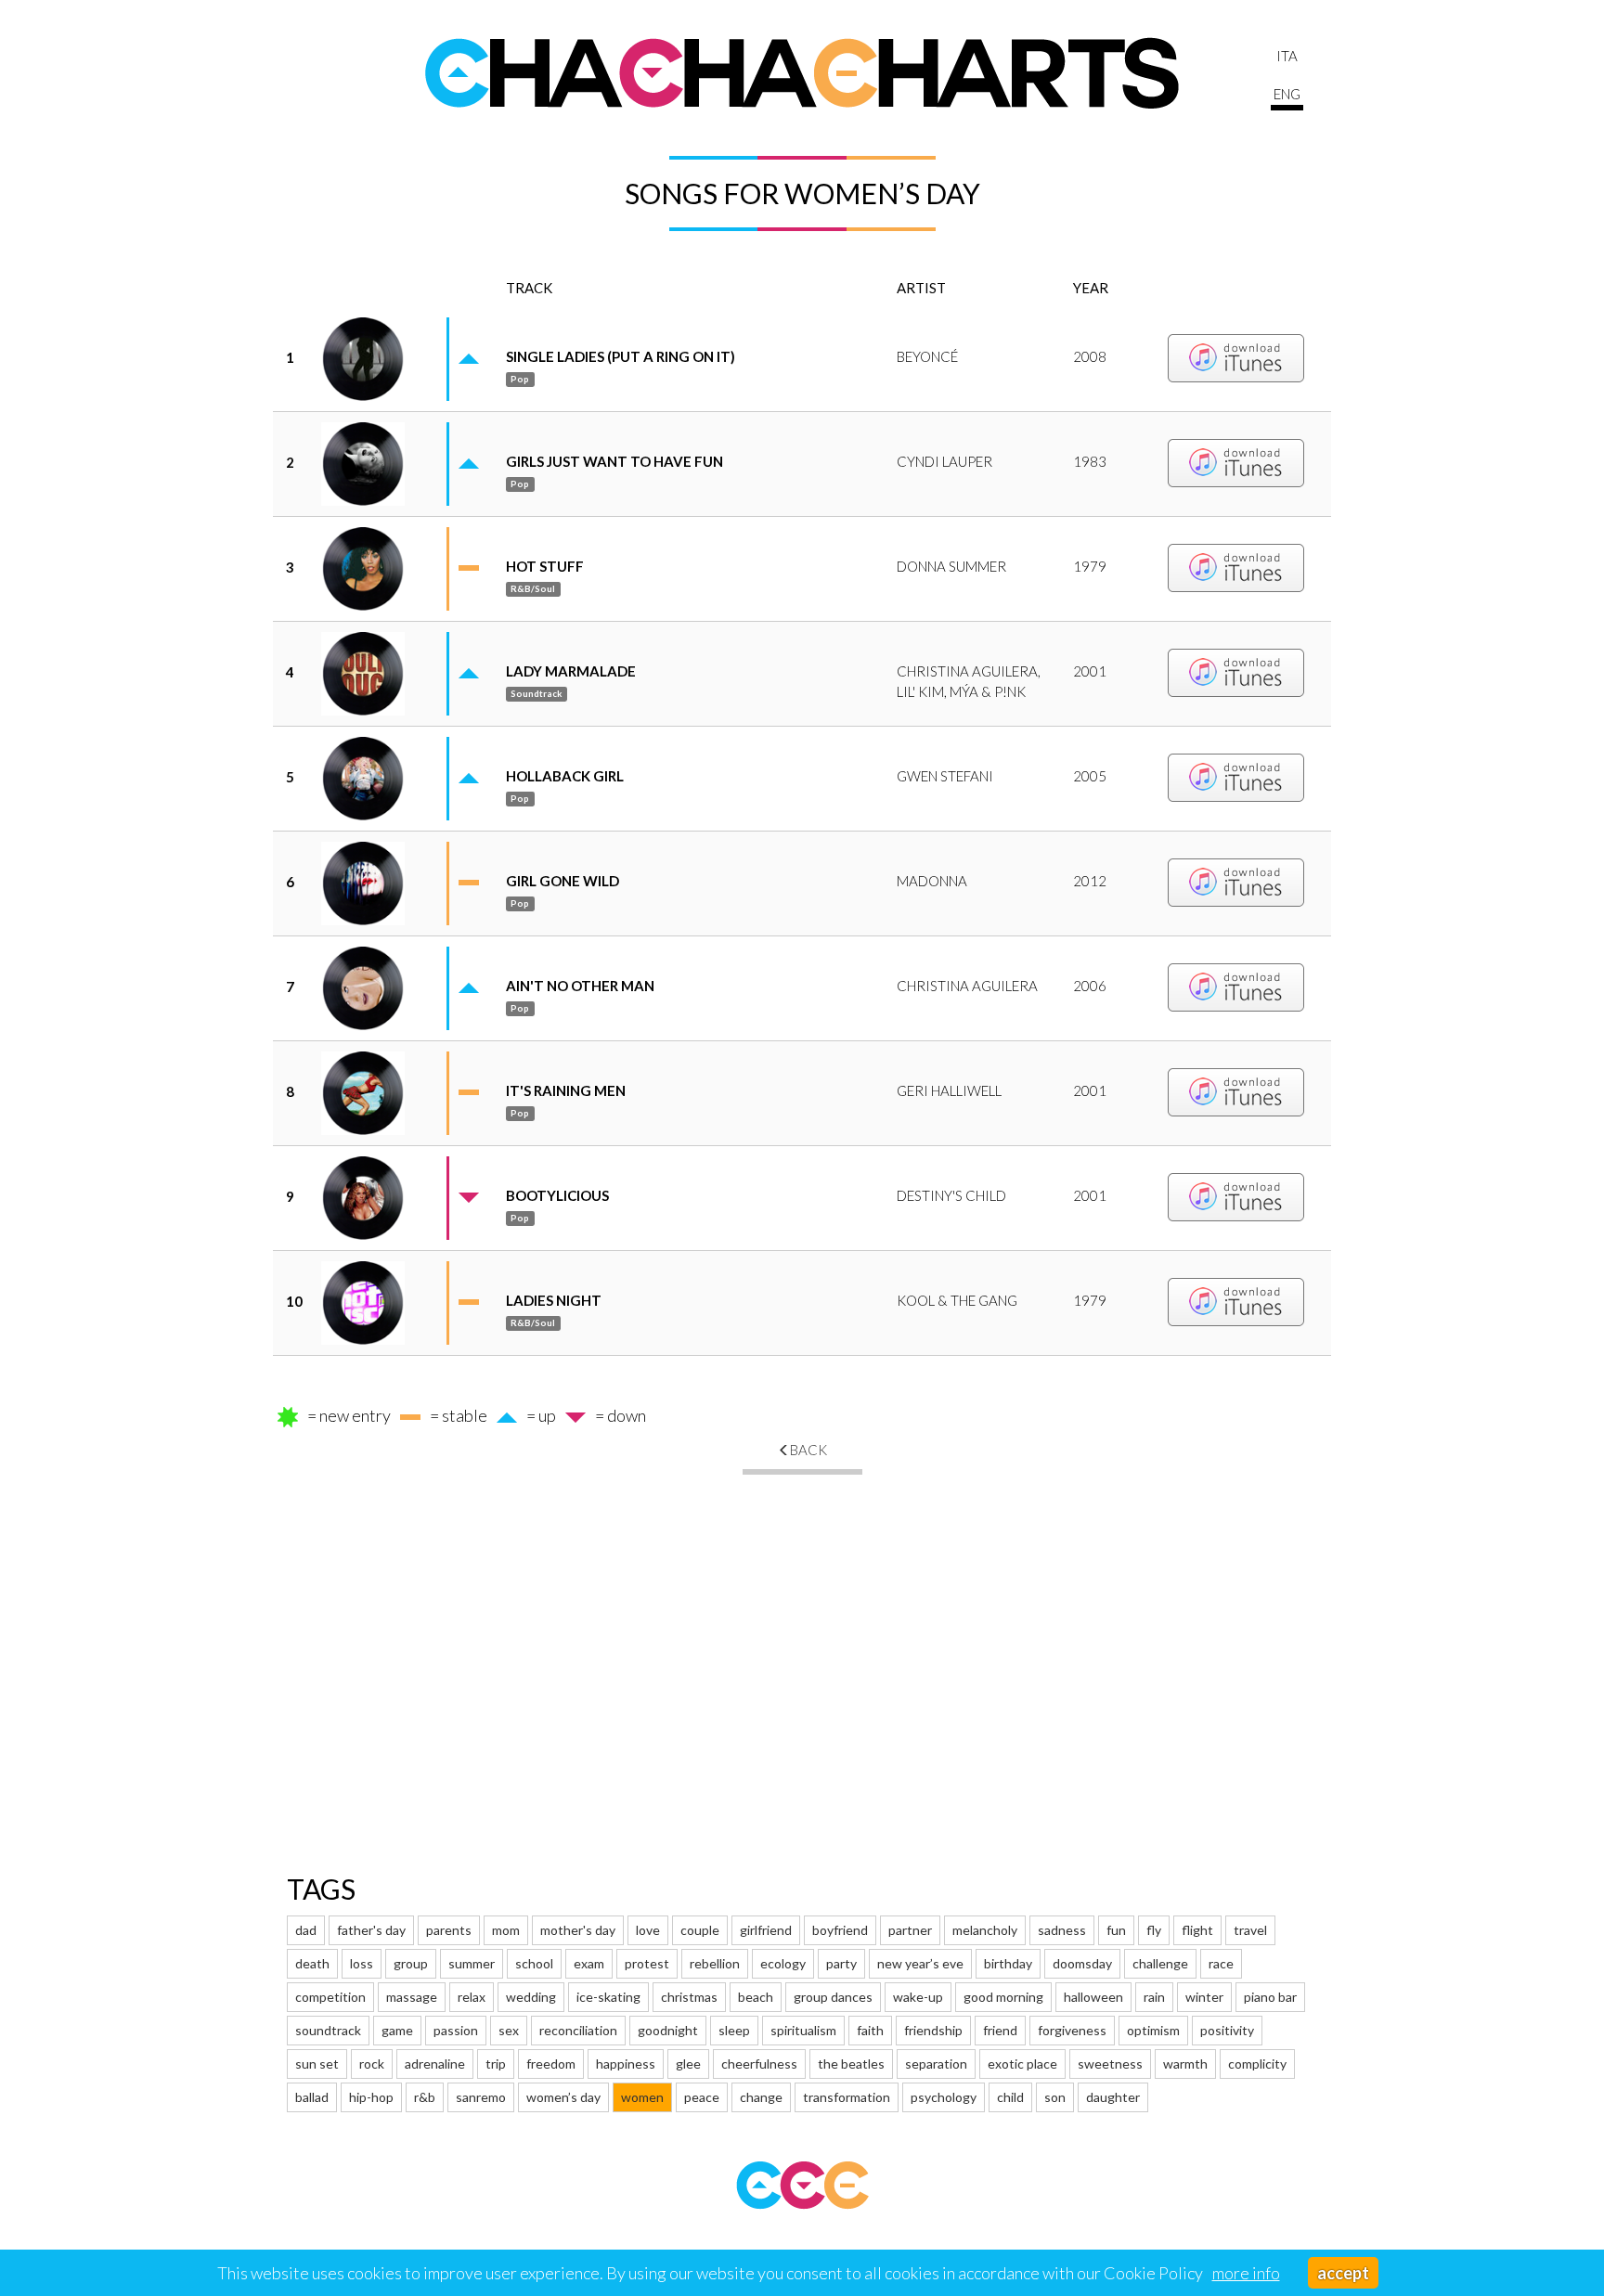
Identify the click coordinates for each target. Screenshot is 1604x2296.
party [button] (841, 1963)
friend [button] (1000, 2030)
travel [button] (1250, 1930)
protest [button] (647, 1963)
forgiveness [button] (1072, 2030)
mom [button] (506, 1930)
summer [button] (472, 1963)
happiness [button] (626, 2064)
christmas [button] (689, 1997)
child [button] (1010, 2097)
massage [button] (412, 1997)
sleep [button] (734, 2030)
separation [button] (936, 2064)
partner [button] (910, 1930)
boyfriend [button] (840, 1930)
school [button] (534, 1963)
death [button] (312, 1963)
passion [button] (456, 2030)
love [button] (648, 1930)
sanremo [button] (481, 2097)
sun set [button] (317, 2064)
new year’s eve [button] (920, 1963)
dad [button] (306, 1930)
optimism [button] (1153, 2030)
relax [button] (472, 1997)
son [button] (1055, 2097)
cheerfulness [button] (759, 2064)
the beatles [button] (851, 2064)
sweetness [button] (1110, 2064)
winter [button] (1204, 1997)
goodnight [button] (668, 2030)
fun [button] (1116, 1930)
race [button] (1221, 1963)
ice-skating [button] (608, 1997)
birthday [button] (1008, 1963)
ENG (1287, 94)
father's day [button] (371, 1930)
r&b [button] (425, 2097)
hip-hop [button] (371, 2097)
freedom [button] (551, 2064)
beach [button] (756, 1997)
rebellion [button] (715, 1963)
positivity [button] (1227, 2030)
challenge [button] (1160, 1963)
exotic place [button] (1022, 2064)
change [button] (761, 2097)
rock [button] (372, 2064)
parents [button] (449, 1930)
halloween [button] (1093, 1997)
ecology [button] (783, 1963)
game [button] (397, 2030)
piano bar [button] (1270, 1997)
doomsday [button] (1082, 1963)
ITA (1287, 56)
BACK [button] (808, 1450)
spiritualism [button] (803, 2030)
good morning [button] (1003, 1997)
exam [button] (589, 1963)
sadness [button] (1062, 1930)
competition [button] (330, 1997)
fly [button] (1154, 1930)
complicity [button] (1257, 2064)
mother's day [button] (578, 1930)
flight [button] (1197, 1930)
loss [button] (362, 1963)
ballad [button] (312, 2097)
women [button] (642, 2097)
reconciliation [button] (578, 2030)
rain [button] (1154, 1997)
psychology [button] (944, 2097)
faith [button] (870, 2030)
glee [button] (688, 2064)
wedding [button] (531, 1997)
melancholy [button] (985, 1930)
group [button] (411, 1963)
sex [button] (509, 2030)
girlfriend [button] (766, 1930)
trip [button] (496, 2064)
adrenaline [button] (435, 2064)
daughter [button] (1113, 2097)
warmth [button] (1185, 2064)
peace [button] (702, 2097)
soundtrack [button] (328, 2030)
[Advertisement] (802, 1651)
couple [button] (700, 1930)
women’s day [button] (563, 2097)
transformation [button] (847, 2097)
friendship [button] (933, 2030)
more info (1246, 2273)
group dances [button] (833, 1997)
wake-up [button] (918, 1997)
